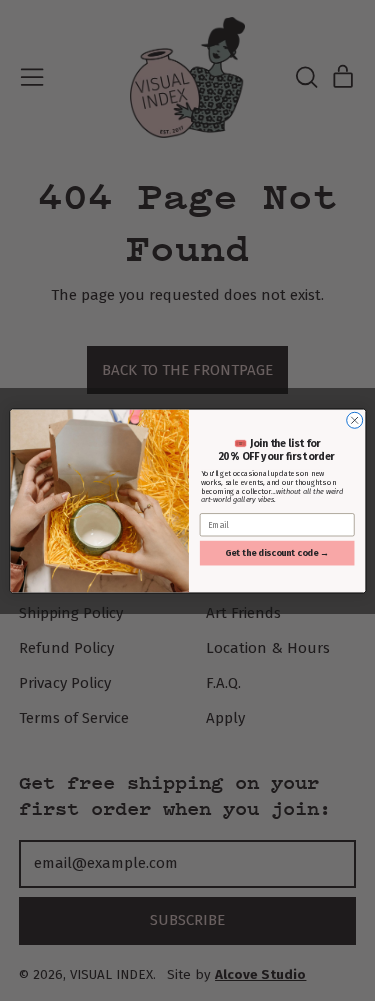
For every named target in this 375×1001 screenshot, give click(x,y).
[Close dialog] (354, 420)
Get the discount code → (277, 552)
